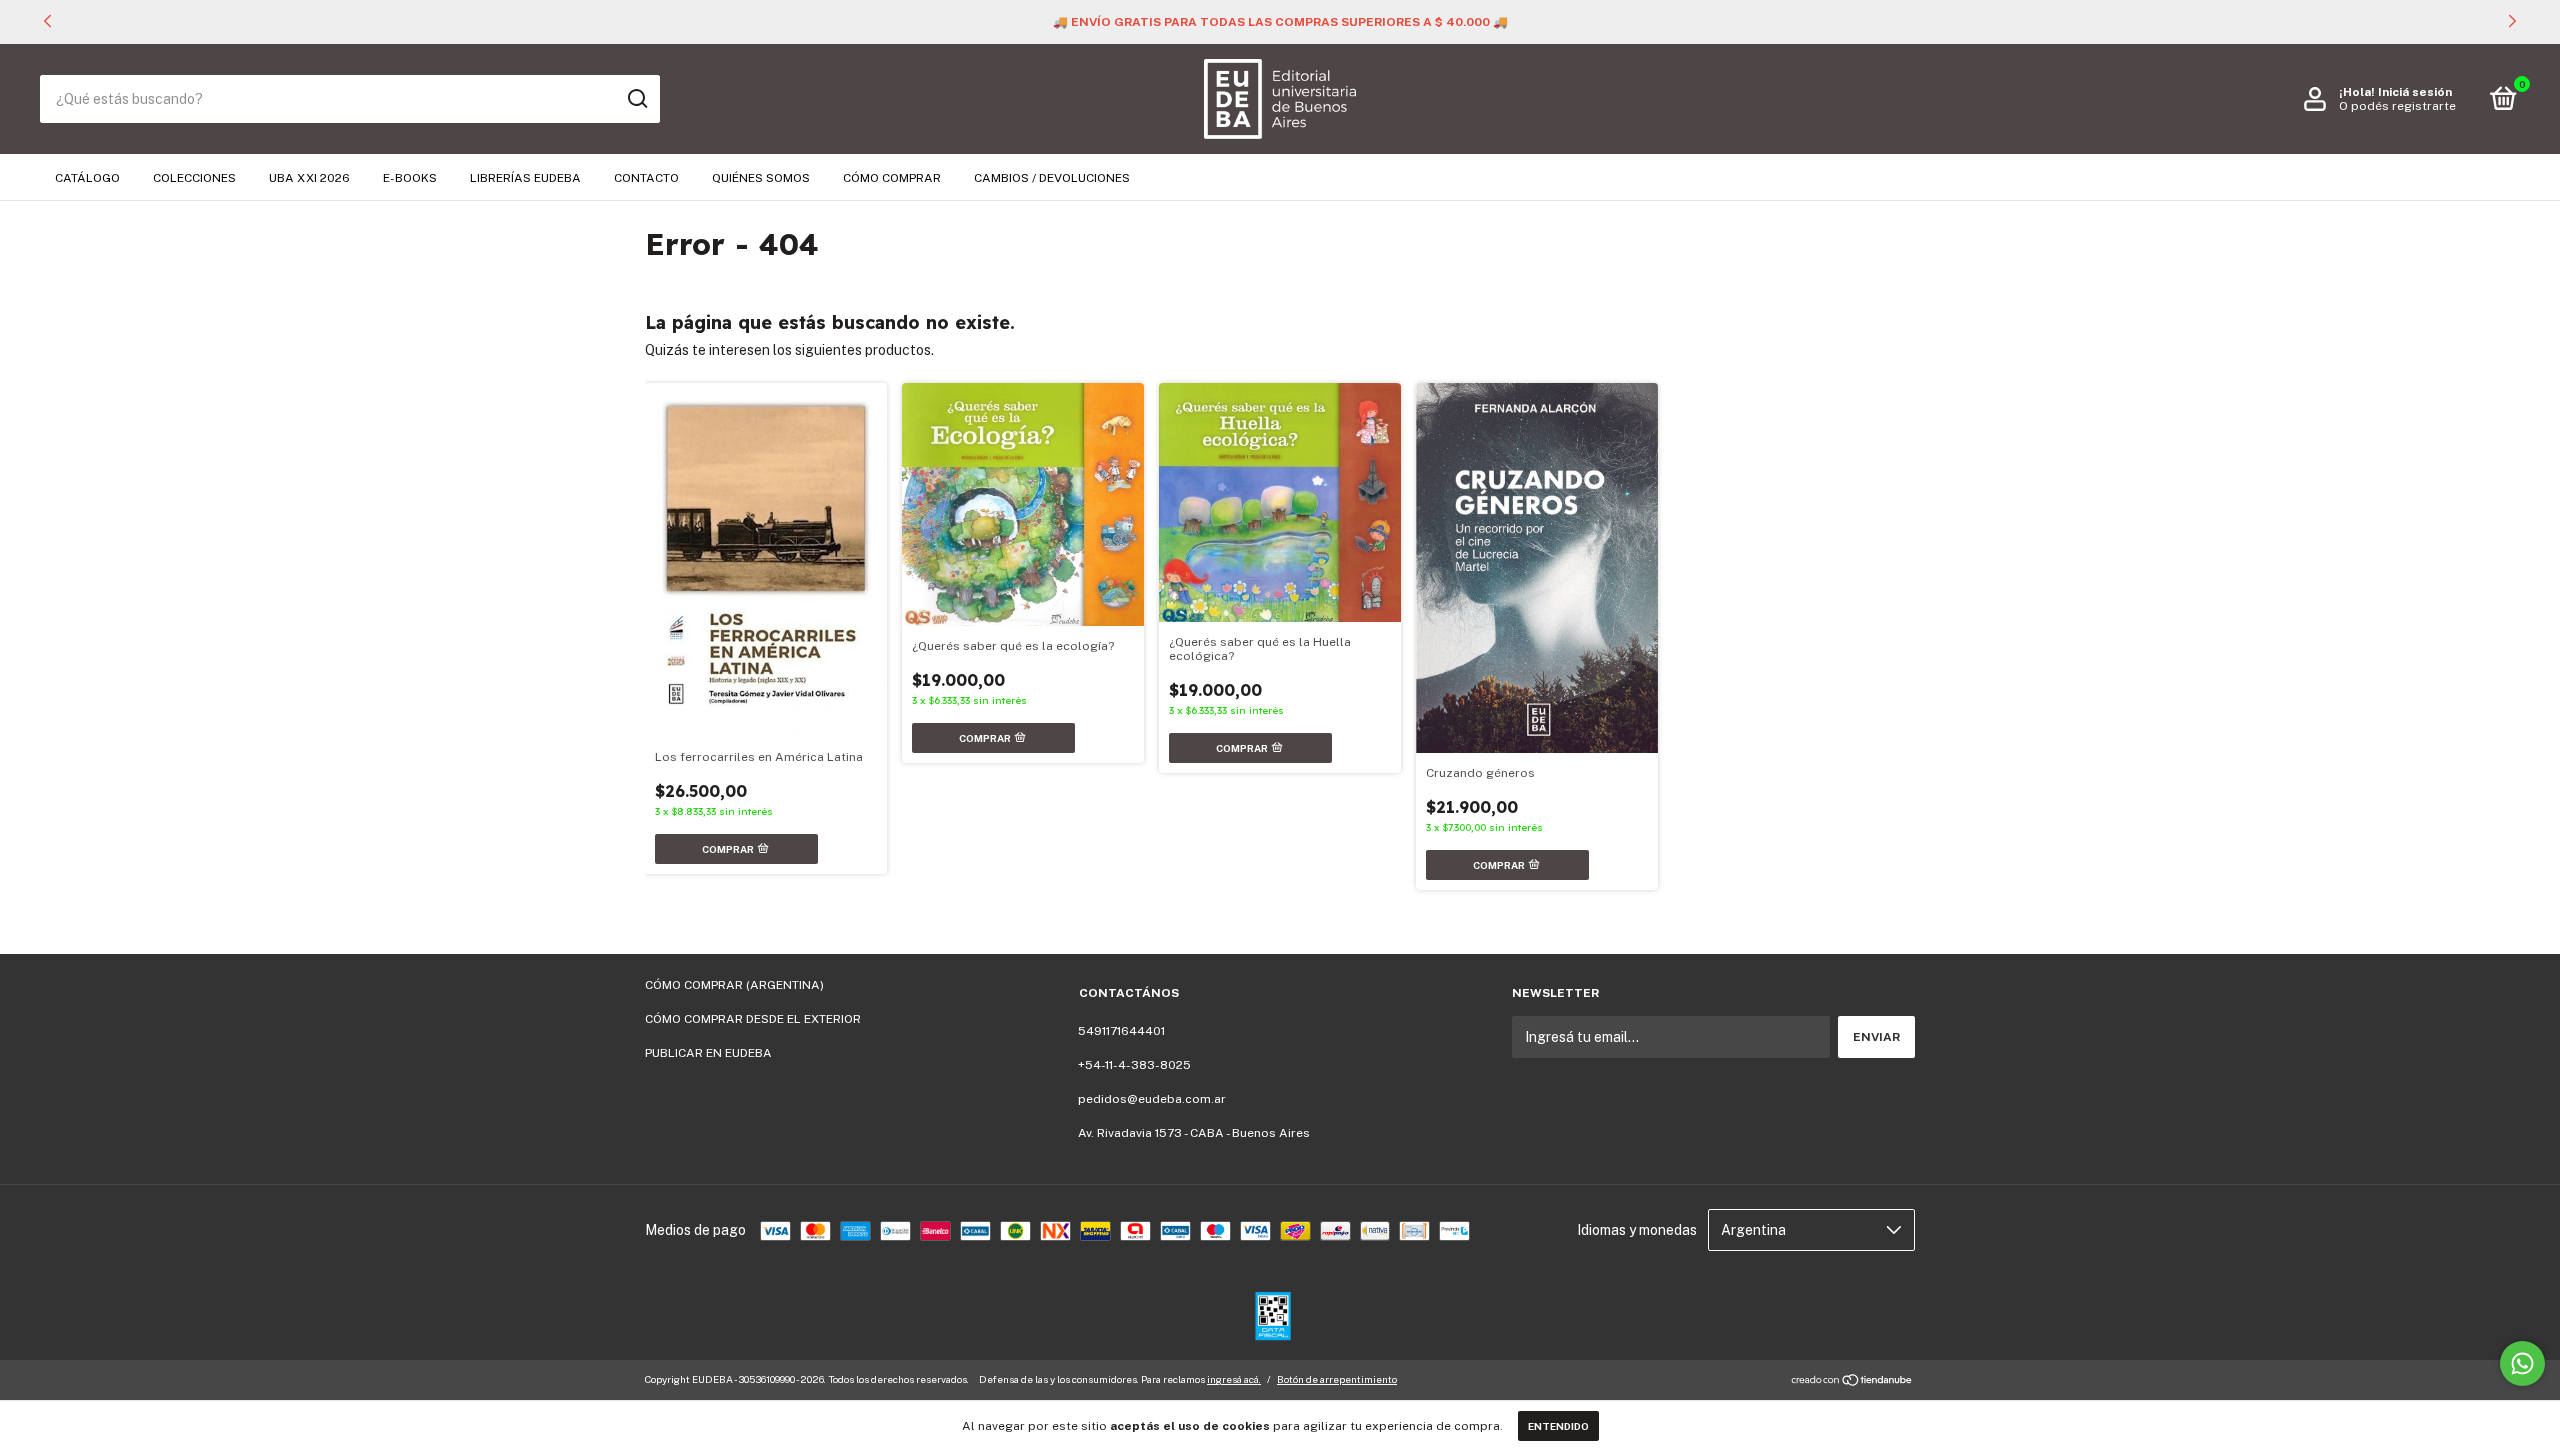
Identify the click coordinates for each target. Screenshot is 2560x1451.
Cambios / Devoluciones (1052, 178)
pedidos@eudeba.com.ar (1152, 1099)
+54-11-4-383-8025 (1134, 1065)
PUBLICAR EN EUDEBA (708, 1053)
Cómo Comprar (892, 178)
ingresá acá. (1234, 1379)
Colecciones (194, 178)
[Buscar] (636, 99)
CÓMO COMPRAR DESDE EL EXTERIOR (753, 1019)
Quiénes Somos (761, 178)
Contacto (646, 178)
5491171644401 (1121, 1031)
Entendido (1558, 1426)
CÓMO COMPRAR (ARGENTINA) (734, 985)
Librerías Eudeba (525, 178)
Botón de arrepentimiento (1337, 1379)
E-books (410, 178)
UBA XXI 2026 (309, 178)
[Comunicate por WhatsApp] (2522, 1363)
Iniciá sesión (2415, 92)
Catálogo (87, 178)
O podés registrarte (2397, 106)
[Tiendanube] (1852, 1382)
